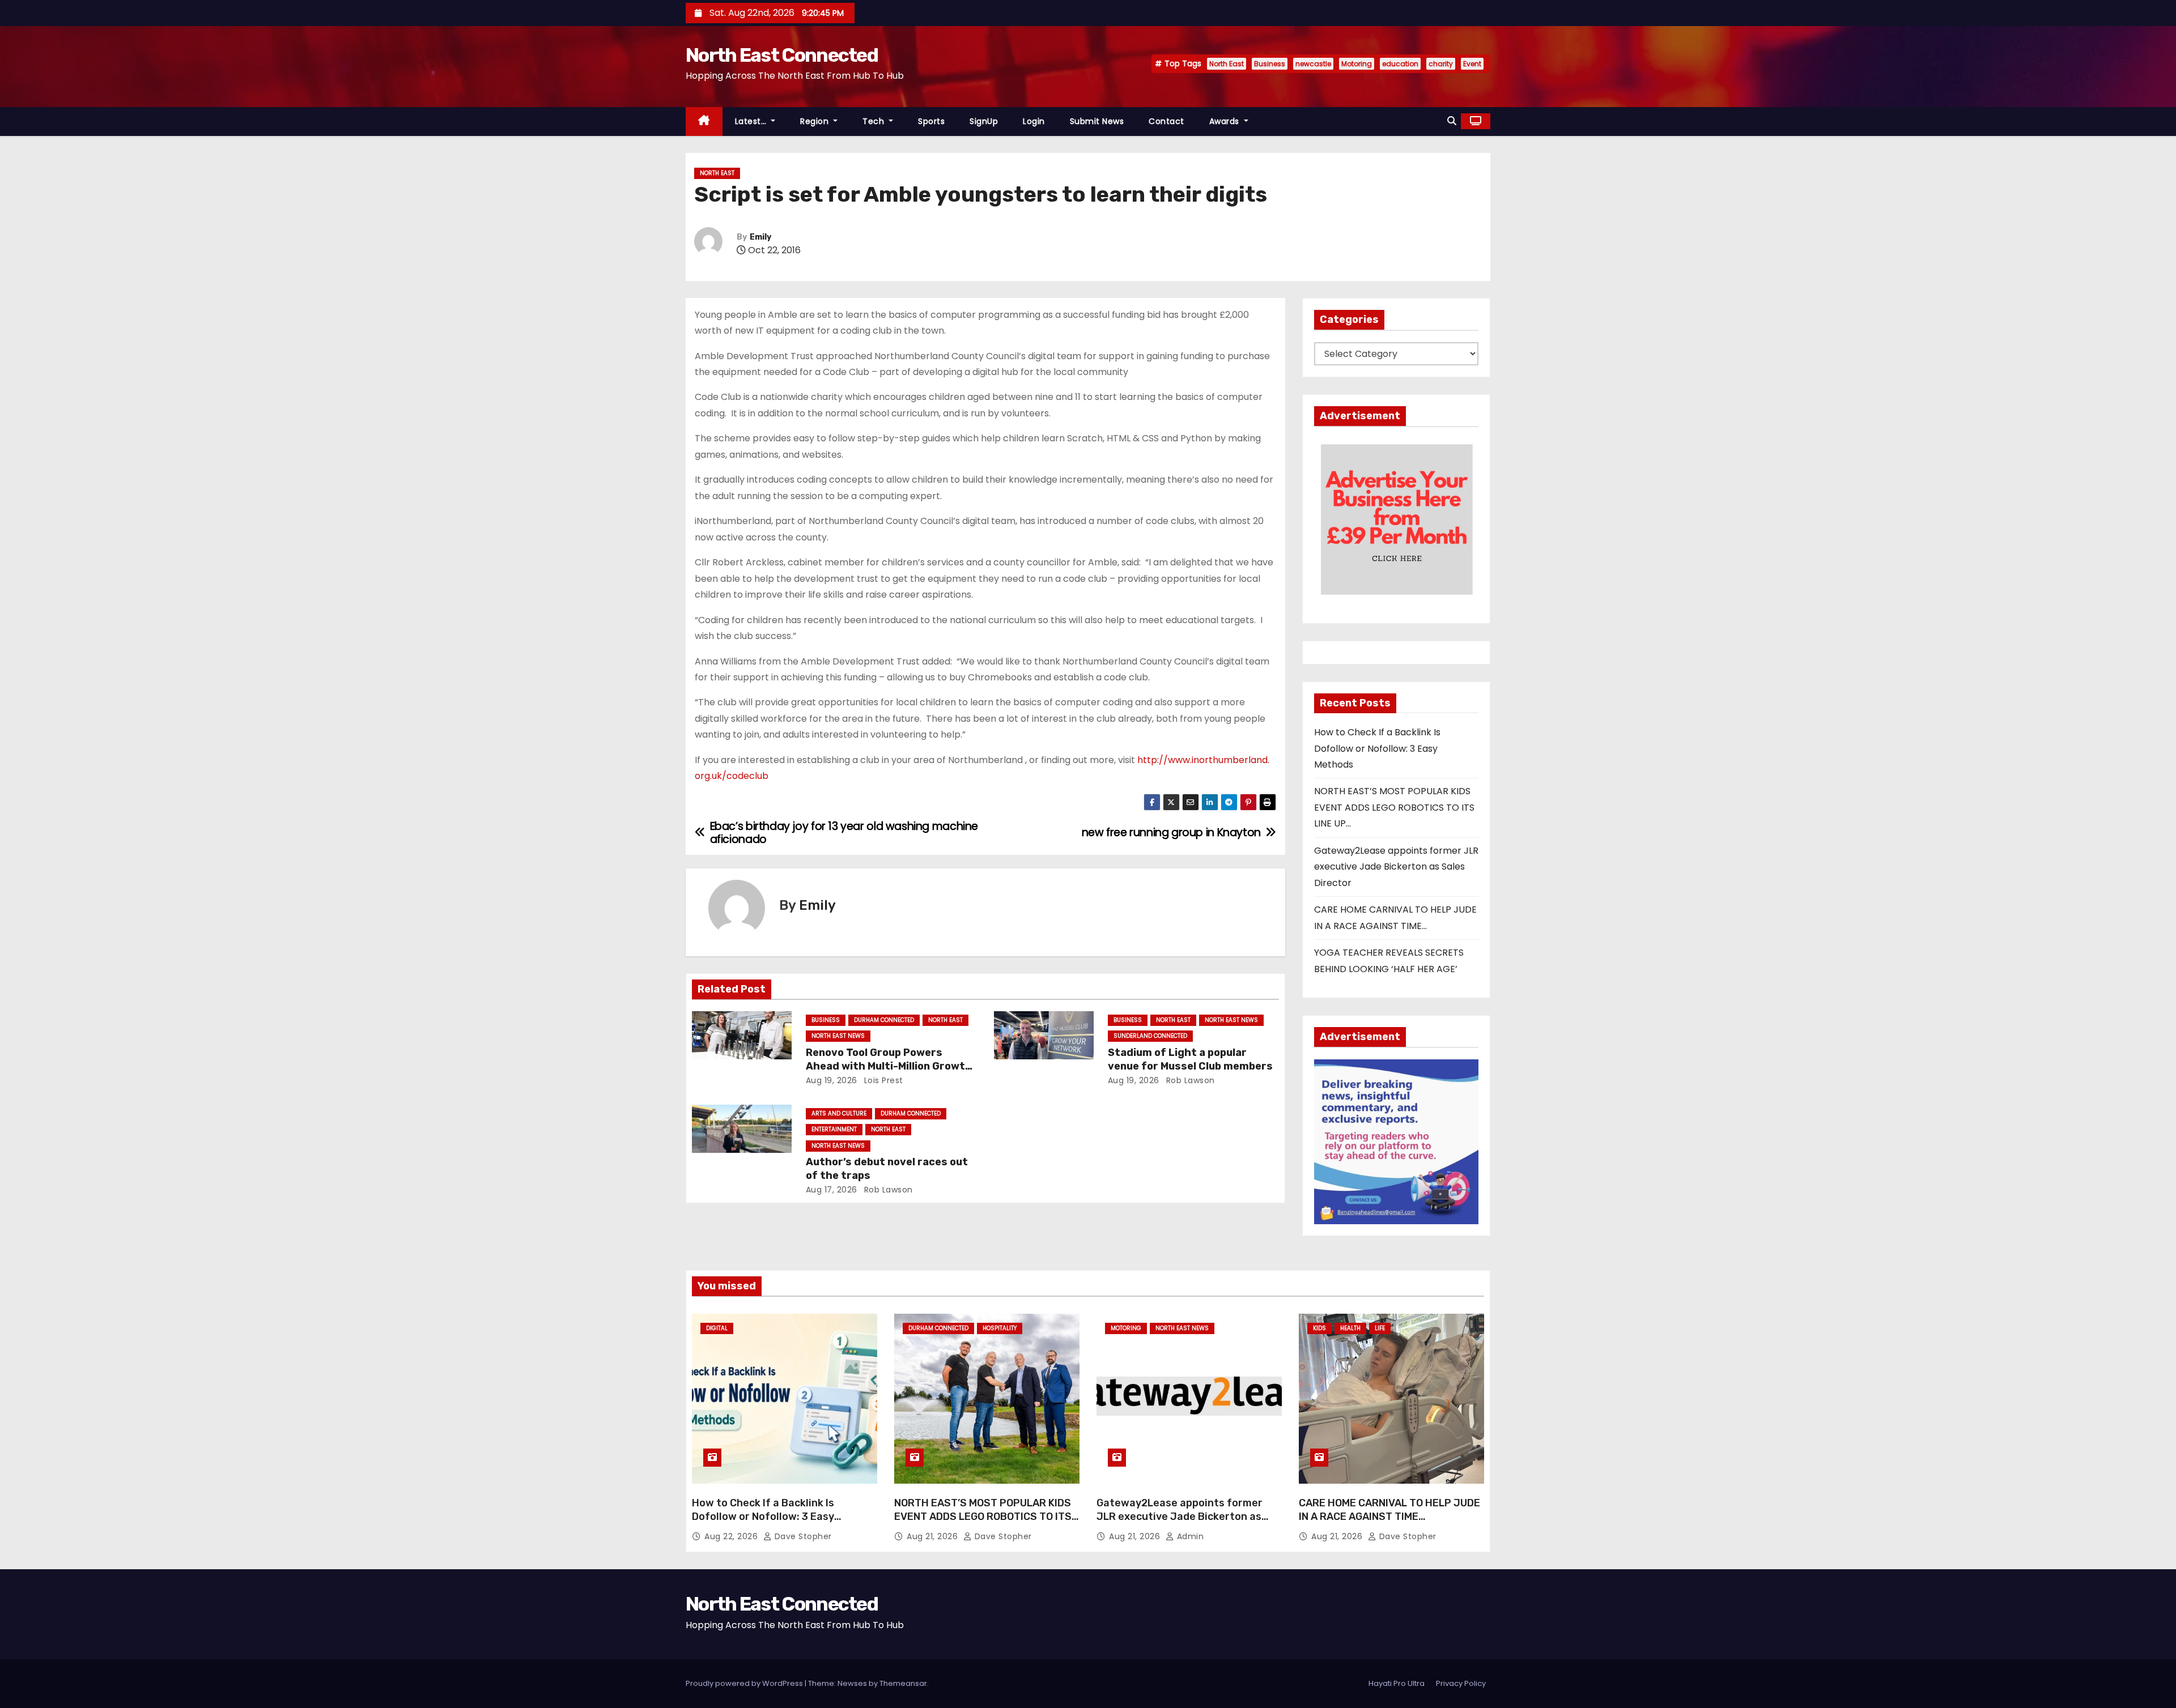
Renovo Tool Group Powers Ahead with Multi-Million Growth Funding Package (889, 1066)
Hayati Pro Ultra (1397, 1683)
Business (1270, 64)
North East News (838, 1036)
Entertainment (834, 1129)
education (1400, 64)
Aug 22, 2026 (732, 1536)
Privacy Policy (1461, 1683)
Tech (875, 121)
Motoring (1357, 64)
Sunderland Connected (1150, 1036)
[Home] (704, 122)
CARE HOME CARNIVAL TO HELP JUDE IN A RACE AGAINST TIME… (1389, 1510)
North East (1227, 64)
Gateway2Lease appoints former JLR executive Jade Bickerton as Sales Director (1396, 867)
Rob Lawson (1189, 1080)
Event (1472, 64)
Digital (717, 1328)
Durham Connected (884, 1020)
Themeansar (903, 1683)
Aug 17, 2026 (832, 1190)
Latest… (752, 121)
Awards (1226, 121)
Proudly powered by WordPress (745, 1683)
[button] (1452, 121)
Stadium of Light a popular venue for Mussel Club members (1190, 1059)
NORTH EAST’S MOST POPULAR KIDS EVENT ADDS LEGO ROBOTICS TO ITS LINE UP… (1394, 807)
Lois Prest (882, 1080)
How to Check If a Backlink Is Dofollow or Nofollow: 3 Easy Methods (1377, 748)
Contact (1166, 121)
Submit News (1097, 121)
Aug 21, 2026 (934, 1536)
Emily (760, 237)
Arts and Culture (839, 1113)
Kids (1319, 1328)
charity (1441, 64)
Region (816, 121)
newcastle (1313, 64)
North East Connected (782, 55)
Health (1350, 1328)
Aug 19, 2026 (832, 1080)
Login (1034, 121)
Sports (931, 121)
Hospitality (1000, 1328)
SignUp (984, 121)
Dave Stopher (802, 1536)
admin (1189, 1536)
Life (1380, 1328)
